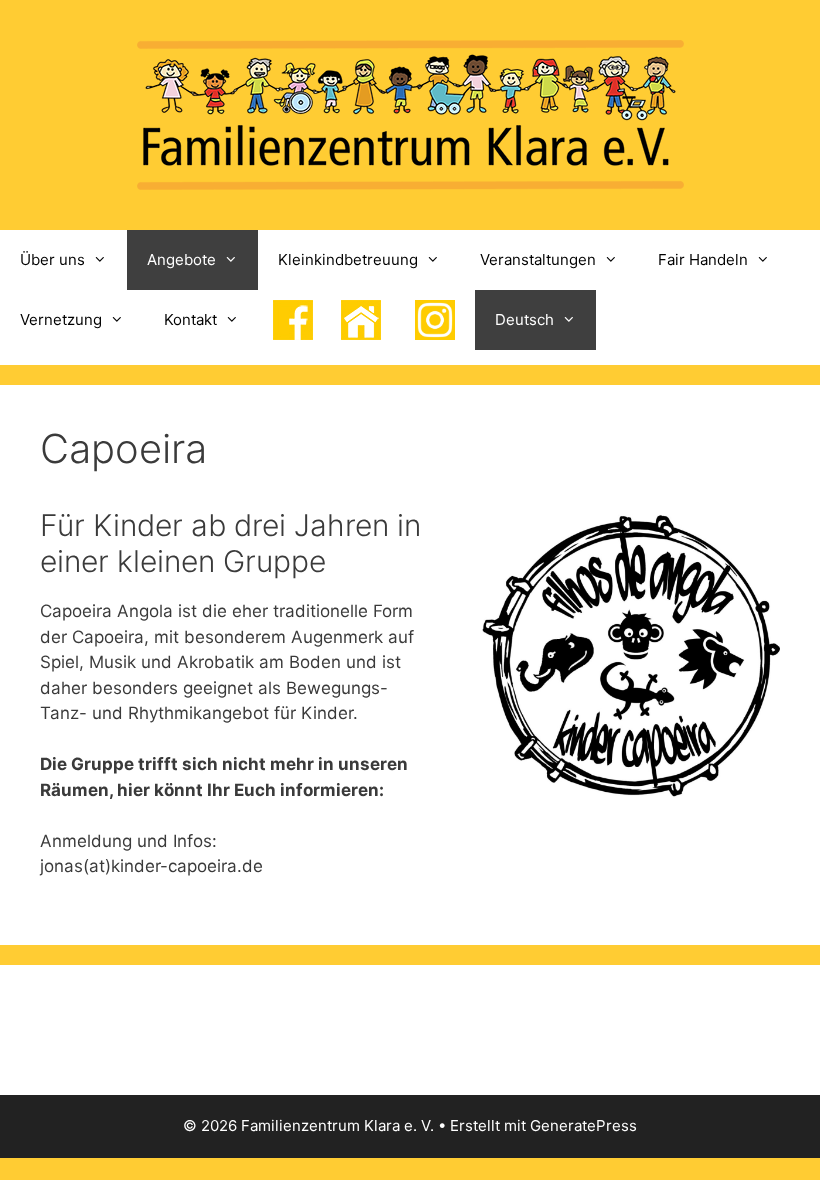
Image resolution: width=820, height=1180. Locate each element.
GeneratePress (583, 1125)
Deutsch (524, 319)
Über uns (52, 259)
